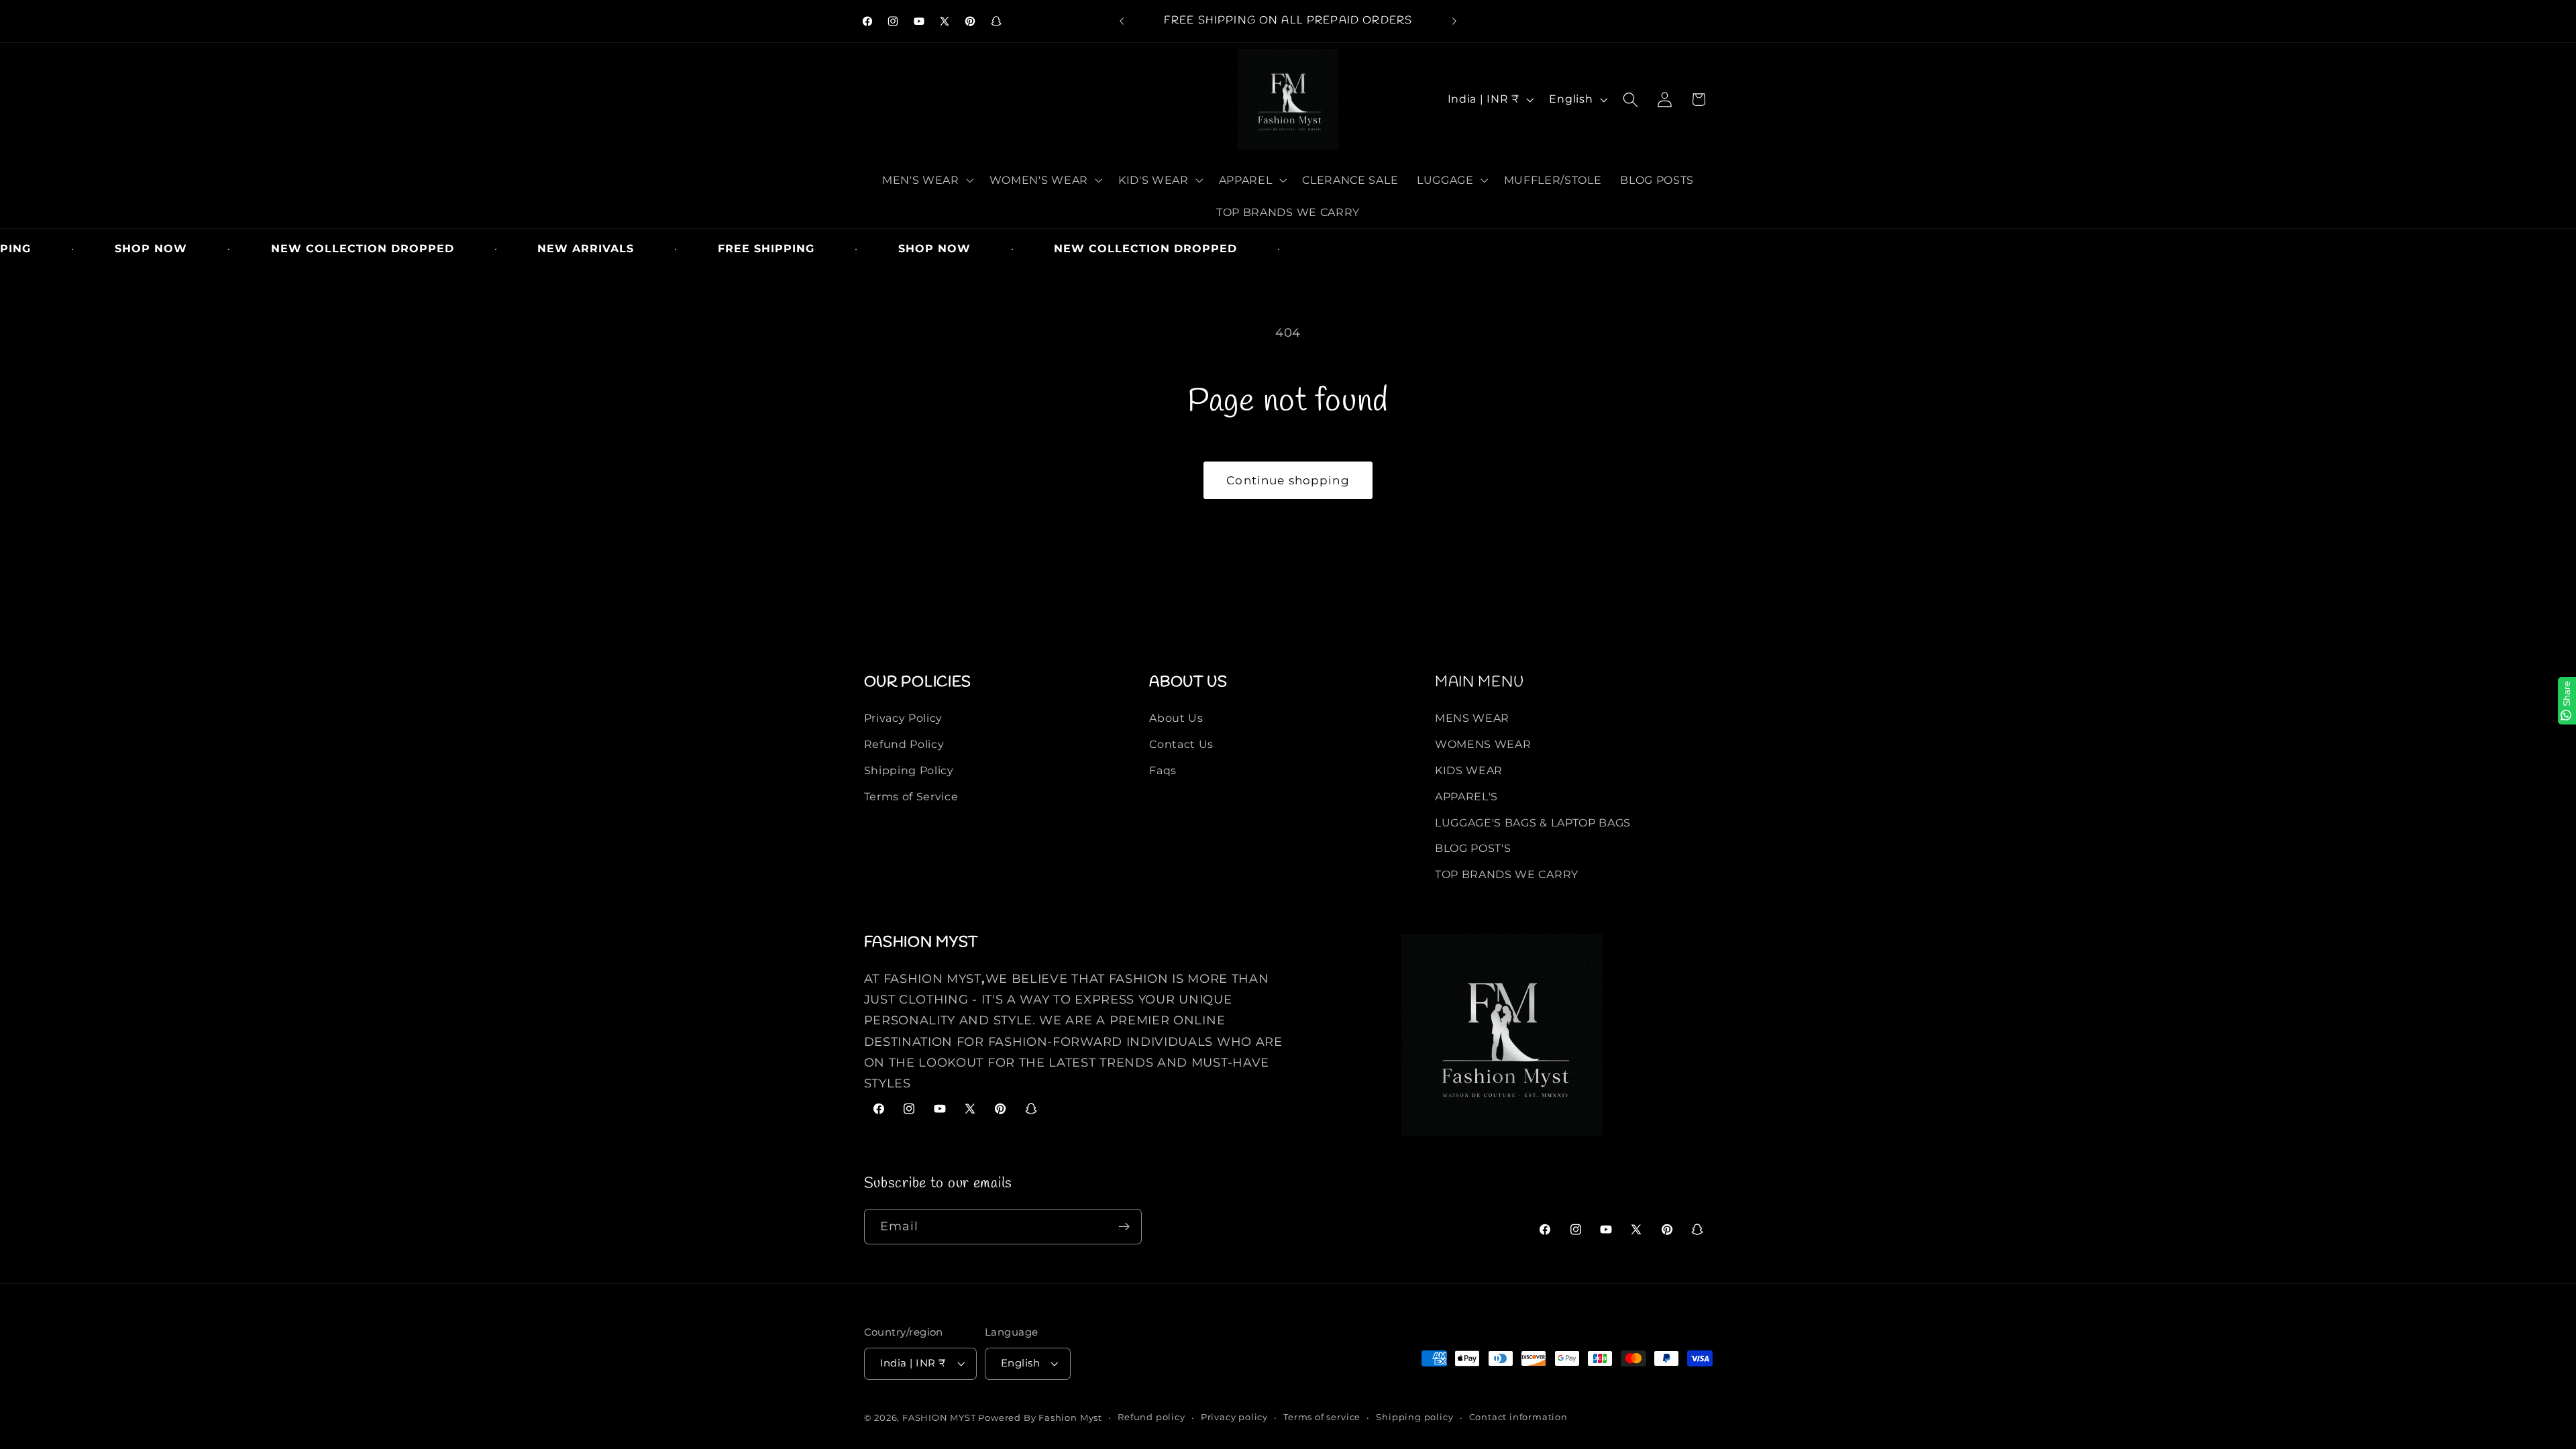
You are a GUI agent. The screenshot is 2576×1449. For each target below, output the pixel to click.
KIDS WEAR (1469, 770)
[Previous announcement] (1122, 21)
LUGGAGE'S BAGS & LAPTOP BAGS (1533, 822)
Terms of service (1322, 1417)
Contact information (1518, 1417)
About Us (1176, 718)
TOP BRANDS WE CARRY (1507, 874)
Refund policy (1151, 1417)
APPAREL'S (1466, 796)
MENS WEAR (1472, 718)
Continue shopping (1288, 480)
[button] (926, 180)
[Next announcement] (1454, 21)
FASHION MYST (940, 1418)
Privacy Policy (904, 718)
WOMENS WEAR (1483, 744)
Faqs (1163, 770)
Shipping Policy (909, 770)
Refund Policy (904, 744)
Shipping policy (1414, 1417)
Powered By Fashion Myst (1040, 1418)
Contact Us (1181, 744)
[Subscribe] (1124, 1227)
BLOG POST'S (1473, 848)
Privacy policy (1234, 1417)
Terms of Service (911, 796)
